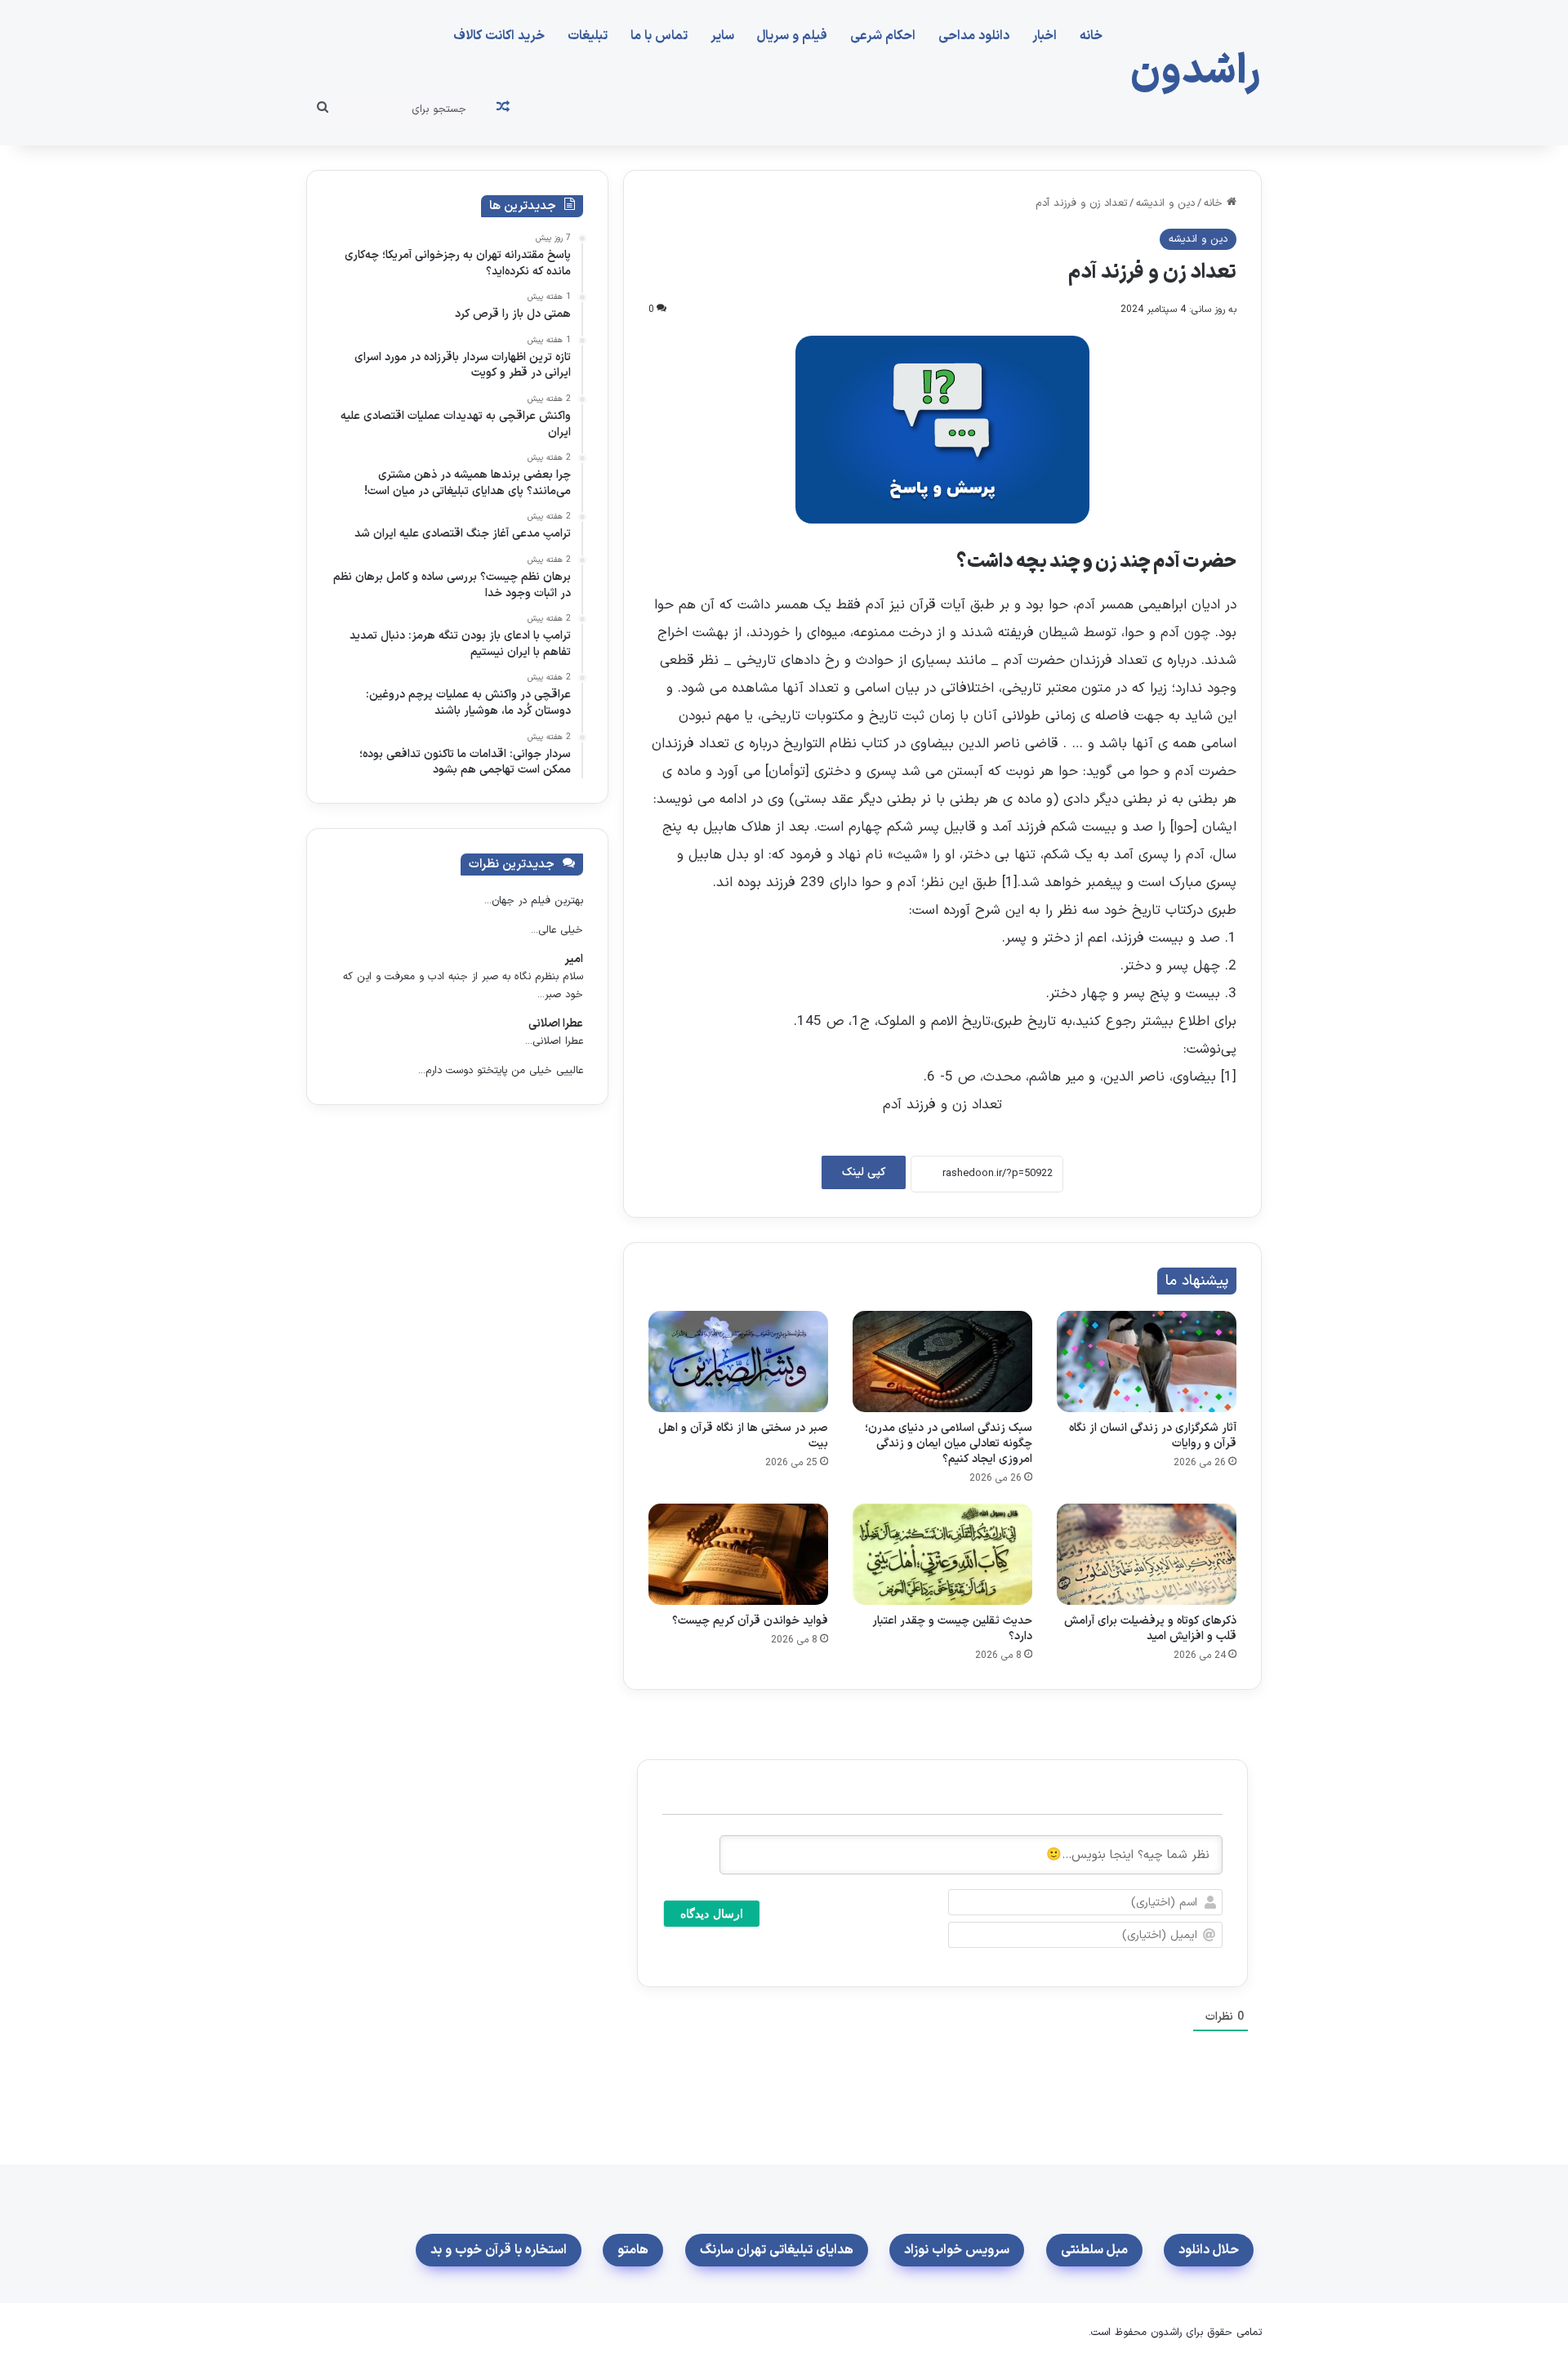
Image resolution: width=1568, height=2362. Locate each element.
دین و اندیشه (1165, 203)
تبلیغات (588, 36)
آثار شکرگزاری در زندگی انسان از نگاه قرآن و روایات (1153, 1436)
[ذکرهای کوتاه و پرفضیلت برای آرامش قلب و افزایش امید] (1147, 1554)
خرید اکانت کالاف (499, 36)
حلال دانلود (1209, 2250)
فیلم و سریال (792, 36)
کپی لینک (864, 1172)
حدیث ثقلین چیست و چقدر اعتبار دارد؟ (952, 1629)
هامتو (633, 2250)
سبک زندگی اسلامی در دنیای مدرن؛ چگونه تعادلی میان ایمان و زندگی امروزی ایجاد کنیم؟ (949, 1444)
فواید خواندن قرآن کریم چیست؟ (750, 1621)
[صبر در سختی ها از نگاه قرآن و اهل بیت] (738, 1361)
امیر (574, 959)
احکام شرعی (883, 36)
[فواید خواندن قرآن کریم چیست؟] (738, 1554)
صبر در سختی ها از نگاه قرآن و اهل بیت (743, 1436)
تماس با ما (659, 36)
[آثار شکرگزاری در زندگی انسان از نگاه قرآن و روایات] (1147, 1361)
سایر (722, 36)
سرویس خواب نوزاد (957, 2250)
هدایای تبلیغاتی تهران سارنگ (777, 2250)
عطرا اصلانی (556, 1024)
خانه (1091, 36)
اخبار (1045, 36)
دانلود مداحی (974, 36)
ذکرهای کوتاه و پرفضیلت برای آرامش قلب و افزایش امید (1150, 1629)
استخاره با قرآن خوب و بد (499, 2250)
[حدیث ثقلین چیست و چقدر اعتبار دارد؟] (942, 1554)
